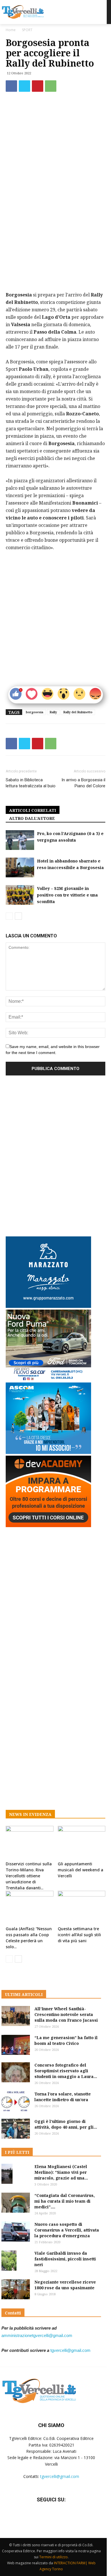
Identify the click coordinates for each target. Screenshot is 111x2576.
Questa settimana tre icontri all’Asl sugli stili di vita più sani (79, 1935)
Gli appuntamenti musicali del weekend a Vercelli (81, 1870)
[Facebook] (11, 86)
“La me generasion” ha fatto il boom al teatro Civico (66, 2040)
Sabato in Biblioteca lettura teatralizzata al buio (31, 783)
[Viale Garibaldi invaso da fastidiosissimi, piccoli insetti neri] (9, 2261)
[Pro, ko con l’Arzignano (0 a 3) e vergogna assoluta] (20, 840)
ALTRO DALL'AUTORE (32, 818)
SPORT (27, 30)
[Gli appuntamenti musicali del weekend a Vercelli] (82, 1842)
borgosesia (35, 712)
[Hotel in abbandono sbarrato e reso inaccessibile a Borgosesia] (20, 867)
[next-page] (18, 916)
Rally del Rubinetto (78, 712)
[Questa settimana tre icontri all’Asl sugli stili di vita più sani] (82, 1907)
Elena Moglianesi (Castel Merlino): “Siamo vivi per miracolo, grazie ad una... (61, 2172)
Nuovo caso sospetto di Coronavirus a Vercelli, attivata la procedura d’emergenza (67, 2230)
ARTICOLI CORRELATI (33, 810)
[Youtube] (65, 2517)
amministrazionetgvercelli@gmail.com (37, 2335)
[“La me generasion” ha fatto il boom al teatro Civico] (16, 2045)
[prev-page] (9, 916)
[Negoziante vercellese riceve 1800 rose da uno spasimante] (16, 2289)
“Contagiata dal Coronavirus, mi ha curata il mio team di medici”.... (65, 2201)
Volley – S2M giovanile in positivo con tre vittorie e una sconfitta (67, 895)
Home (11, 30)
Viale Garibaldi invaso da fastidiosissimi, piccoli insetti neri (65, 2259)
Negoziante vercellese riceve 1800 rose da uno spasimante (65, 2285)
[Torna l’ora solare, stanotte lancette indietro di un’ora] (16, 2101)
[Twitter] (24, 86)
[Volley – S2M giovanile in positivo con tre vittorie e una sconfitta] (20, 895)
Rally (53, 712)
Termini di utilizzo (54, 2557)
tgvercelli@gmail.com (70, 2350)
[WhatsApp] (51, 86)
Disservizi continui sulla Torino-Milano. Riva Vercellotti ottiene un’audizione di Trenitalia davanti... (29, 1876)
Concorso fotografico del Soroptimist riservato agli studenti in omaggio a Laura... (66, 2071)
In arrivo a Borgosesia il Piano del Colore (83, 783)
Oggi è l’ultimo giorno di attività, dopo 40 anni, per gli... (66, 2124)
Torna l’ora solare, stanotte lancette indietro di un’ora (63, 2097)
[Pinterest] (38, 86)
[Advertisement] (55, 229)
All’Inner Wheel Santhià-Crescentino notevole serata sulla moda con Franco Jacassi (66, 2014)
